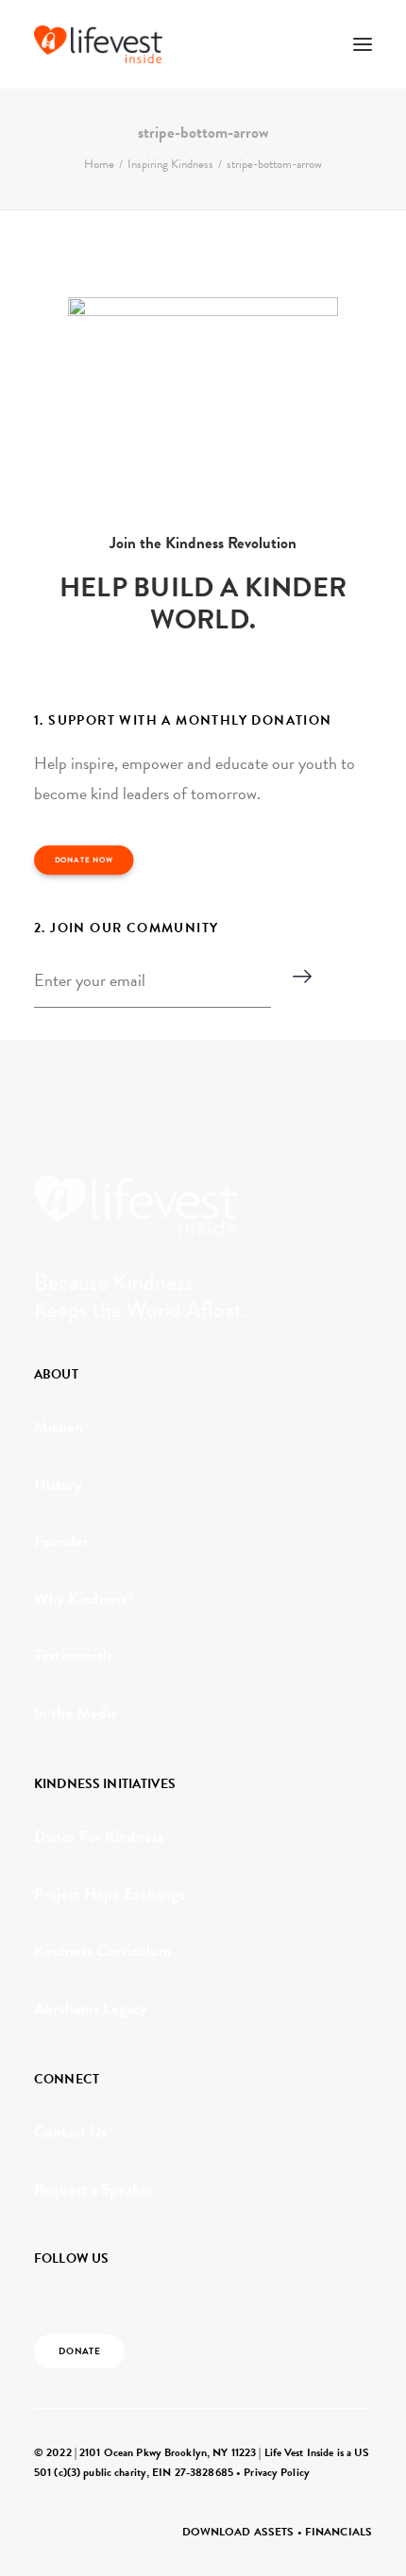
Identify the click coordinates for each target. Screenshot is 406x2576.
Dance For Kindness (99, 1837)
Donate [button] (80, 2351)
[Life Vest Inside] (98, 44)
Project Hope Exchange (110, 1894)
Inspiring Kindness (170, 164)
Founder (61, 1541)
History (58, 1485)
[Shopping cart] (307, 44)
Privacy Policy (277, 2472)
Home (99, 164)
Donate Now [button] (84, 861)
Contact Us (70, 2132)
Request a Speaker (93, 2190)
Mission (59, 1427)
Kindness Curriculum (102, 1951)
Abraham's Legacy (91, 2008)
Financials (338, 2532)
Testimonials (73, 1656)
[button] (363, 44)
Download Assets (238, 2532)
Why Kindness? (84, 1599)
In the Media (76, 1713)
